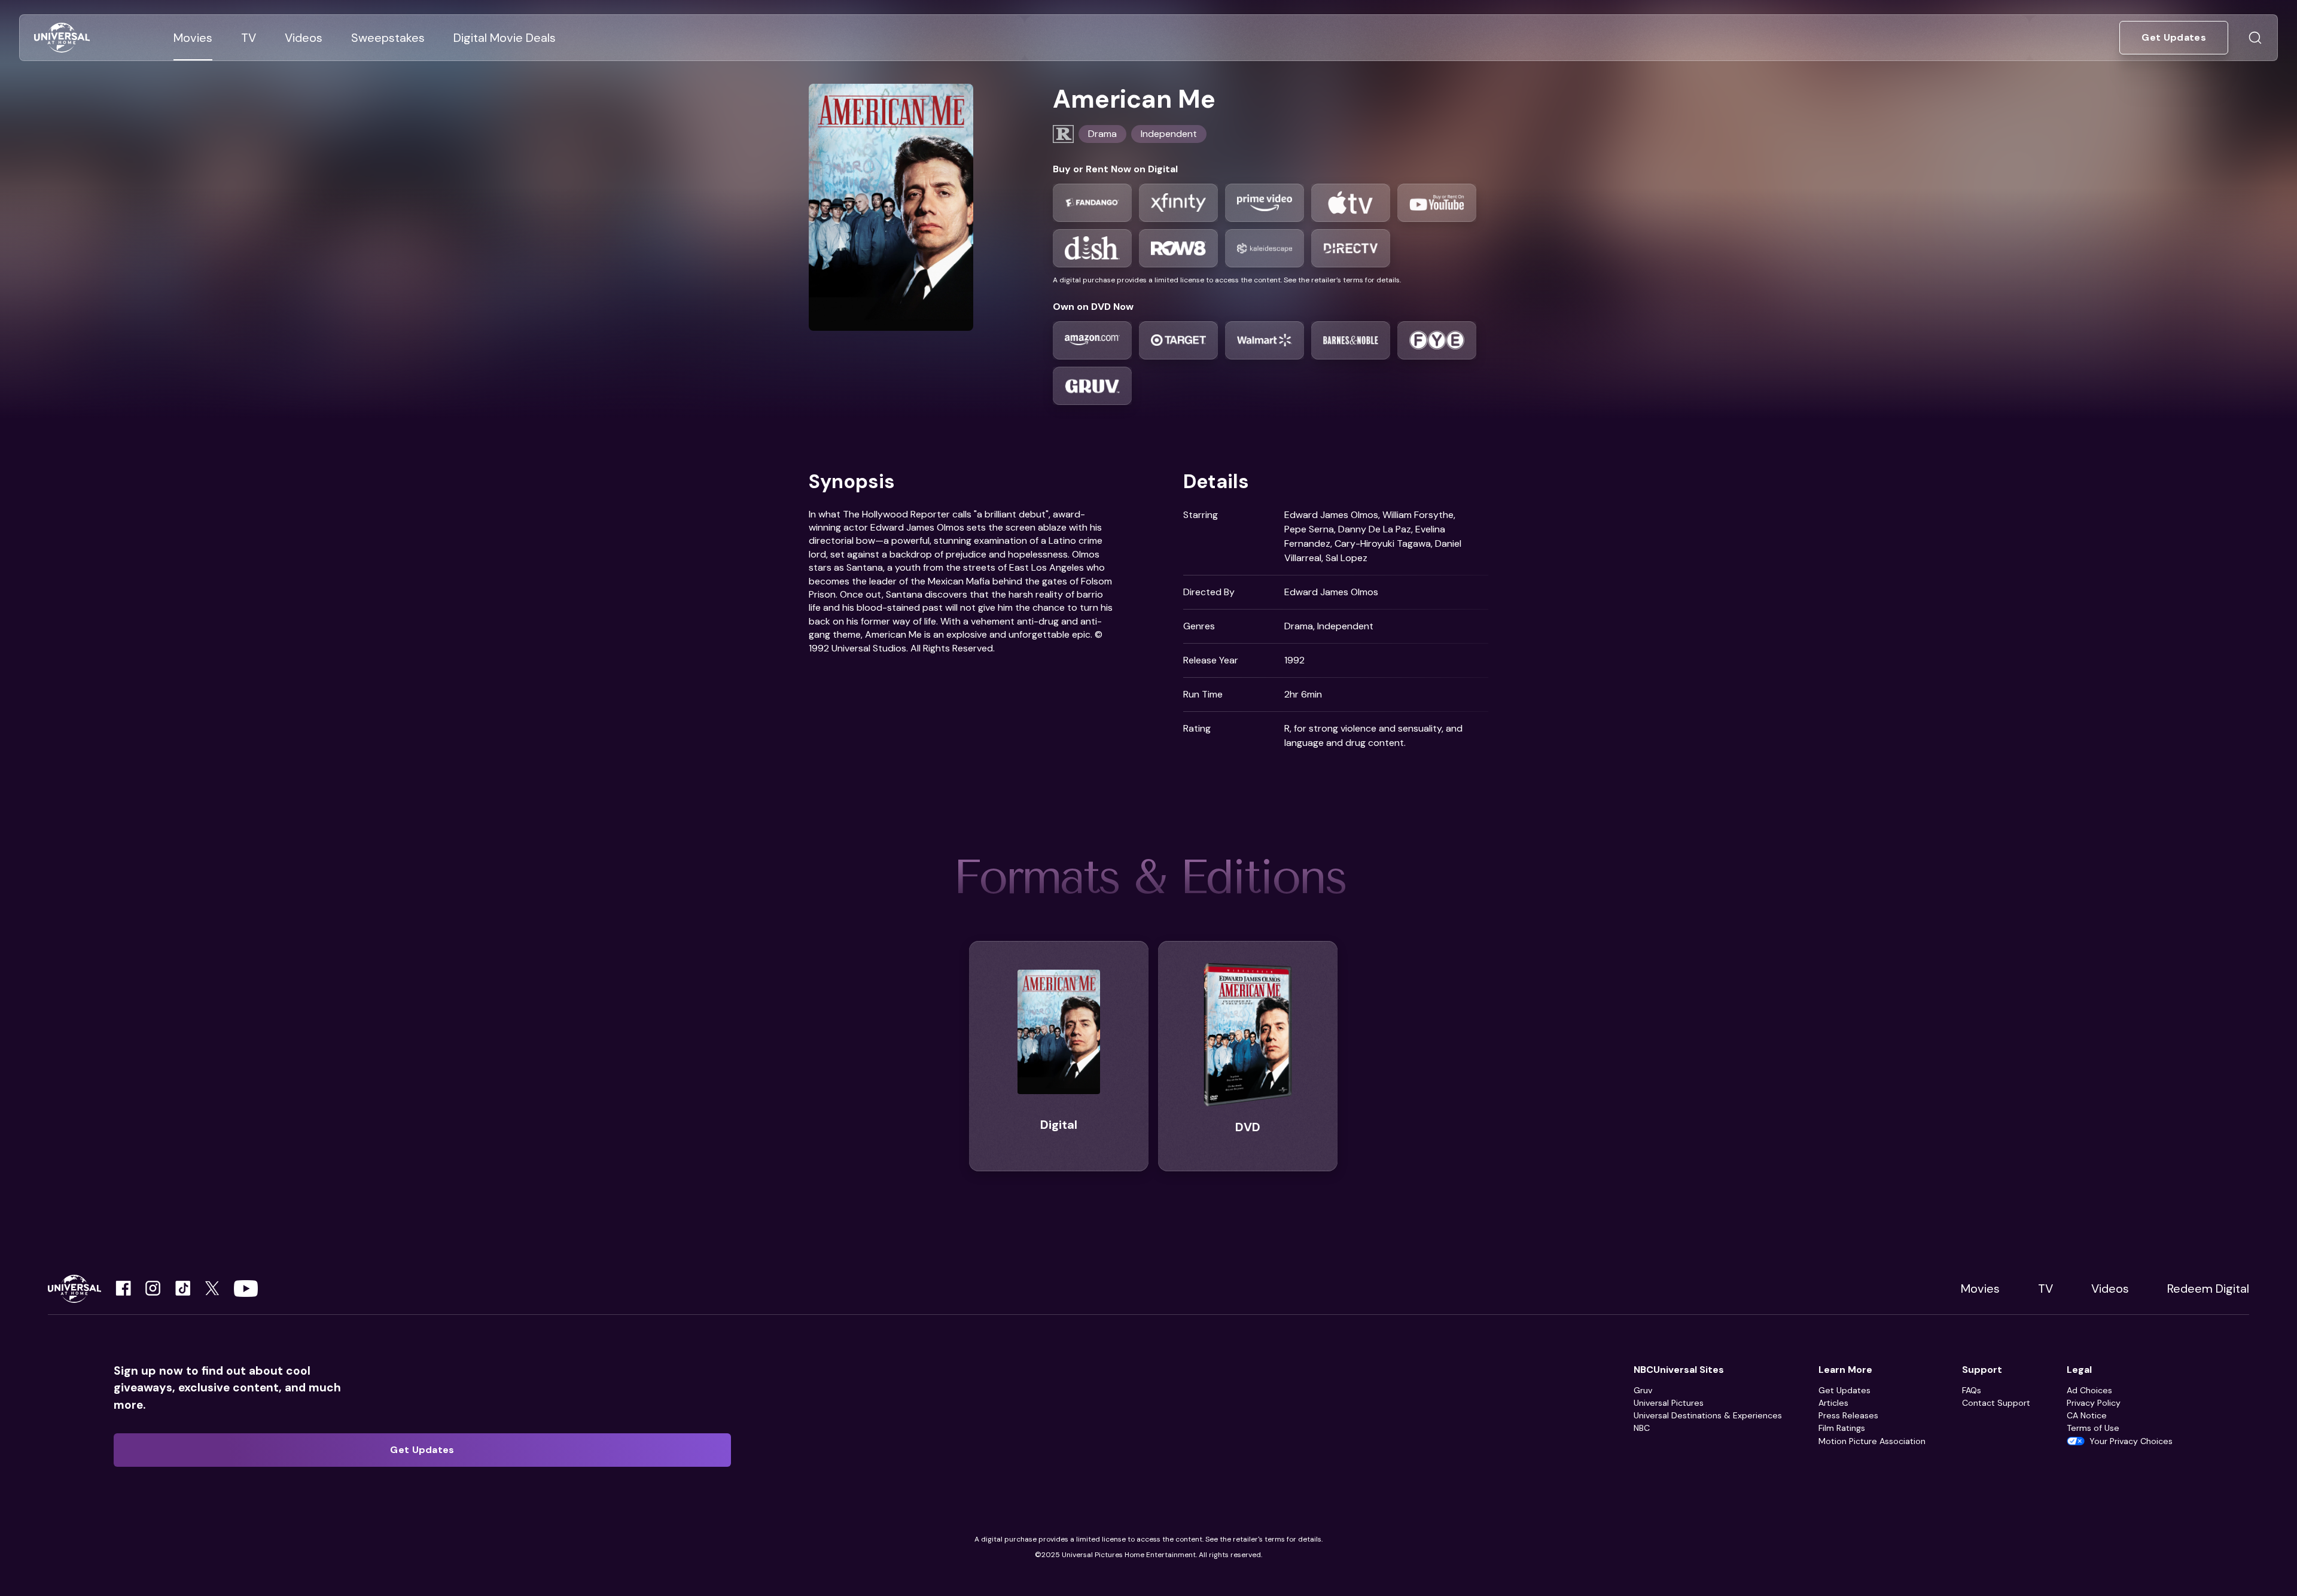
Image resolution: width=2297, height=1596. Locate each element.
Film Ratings (1842, 1428)
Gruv (1643, 1390)
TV (2045, 1289)
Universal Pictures (1669, 1403)
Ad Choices (2089, 1390)
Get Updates (1844, 1390)
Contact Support (1996, 1403)
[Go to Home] (62, 38)
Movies (1980, 1289)
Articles (1833, 1403)
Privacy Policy (2094, 1403)
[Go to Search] (2255, 38)
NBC (1642, 1428)
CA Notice (2087, 1415)
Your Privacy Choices (2131, 1441)
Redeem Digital (2208, 1289)
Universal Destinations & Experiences (1708, 1415)
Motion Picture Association (1872, 1441)
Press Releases (1848, 1415)
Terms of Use (2093, 1428)
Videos (2110, 1289)
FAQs (1972, 1390)
